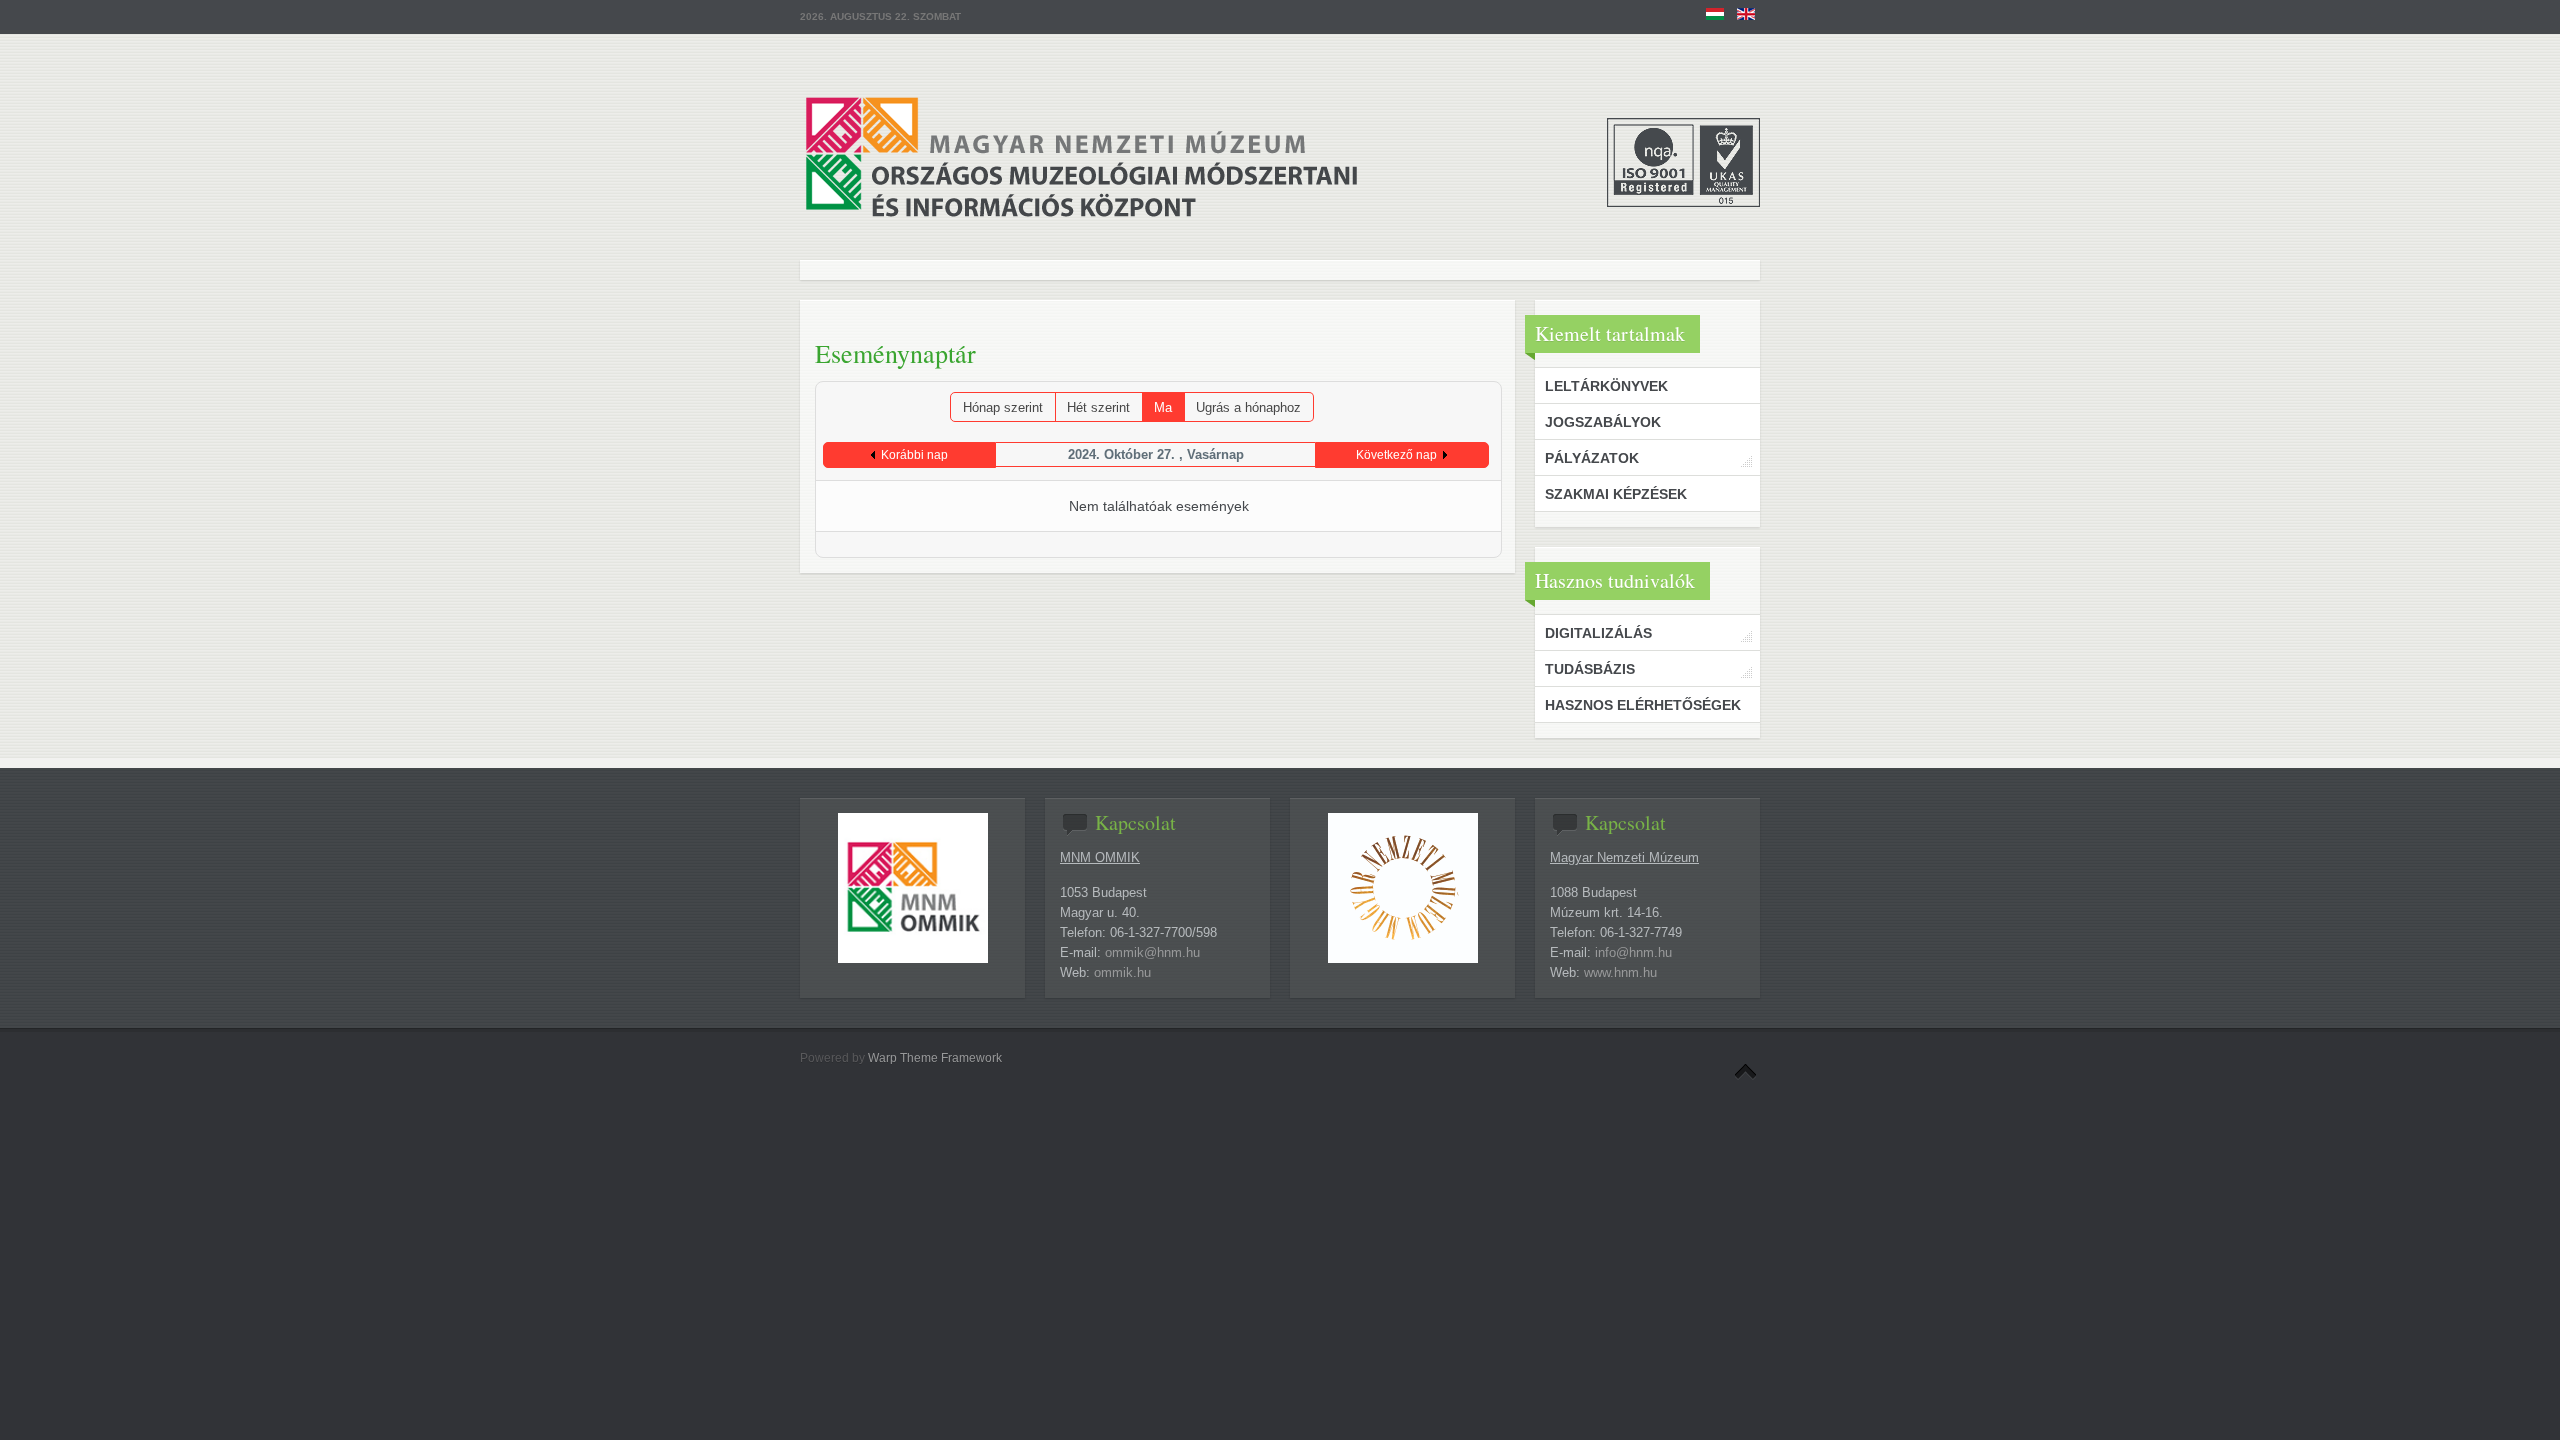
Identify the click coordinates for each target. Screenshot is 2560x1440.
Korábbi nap (914, 455)
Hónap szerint (1003, 407)
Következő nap (1396, 455)
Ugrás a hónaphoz (1248, 407)
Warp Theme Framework (935, 1058)
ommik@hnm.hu (1152, 952)
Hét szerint (1098, 407)
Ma (1163, 407)
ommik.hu (1122, 972)
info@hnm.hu (1633, 952)
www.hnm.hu (1620, 972)
